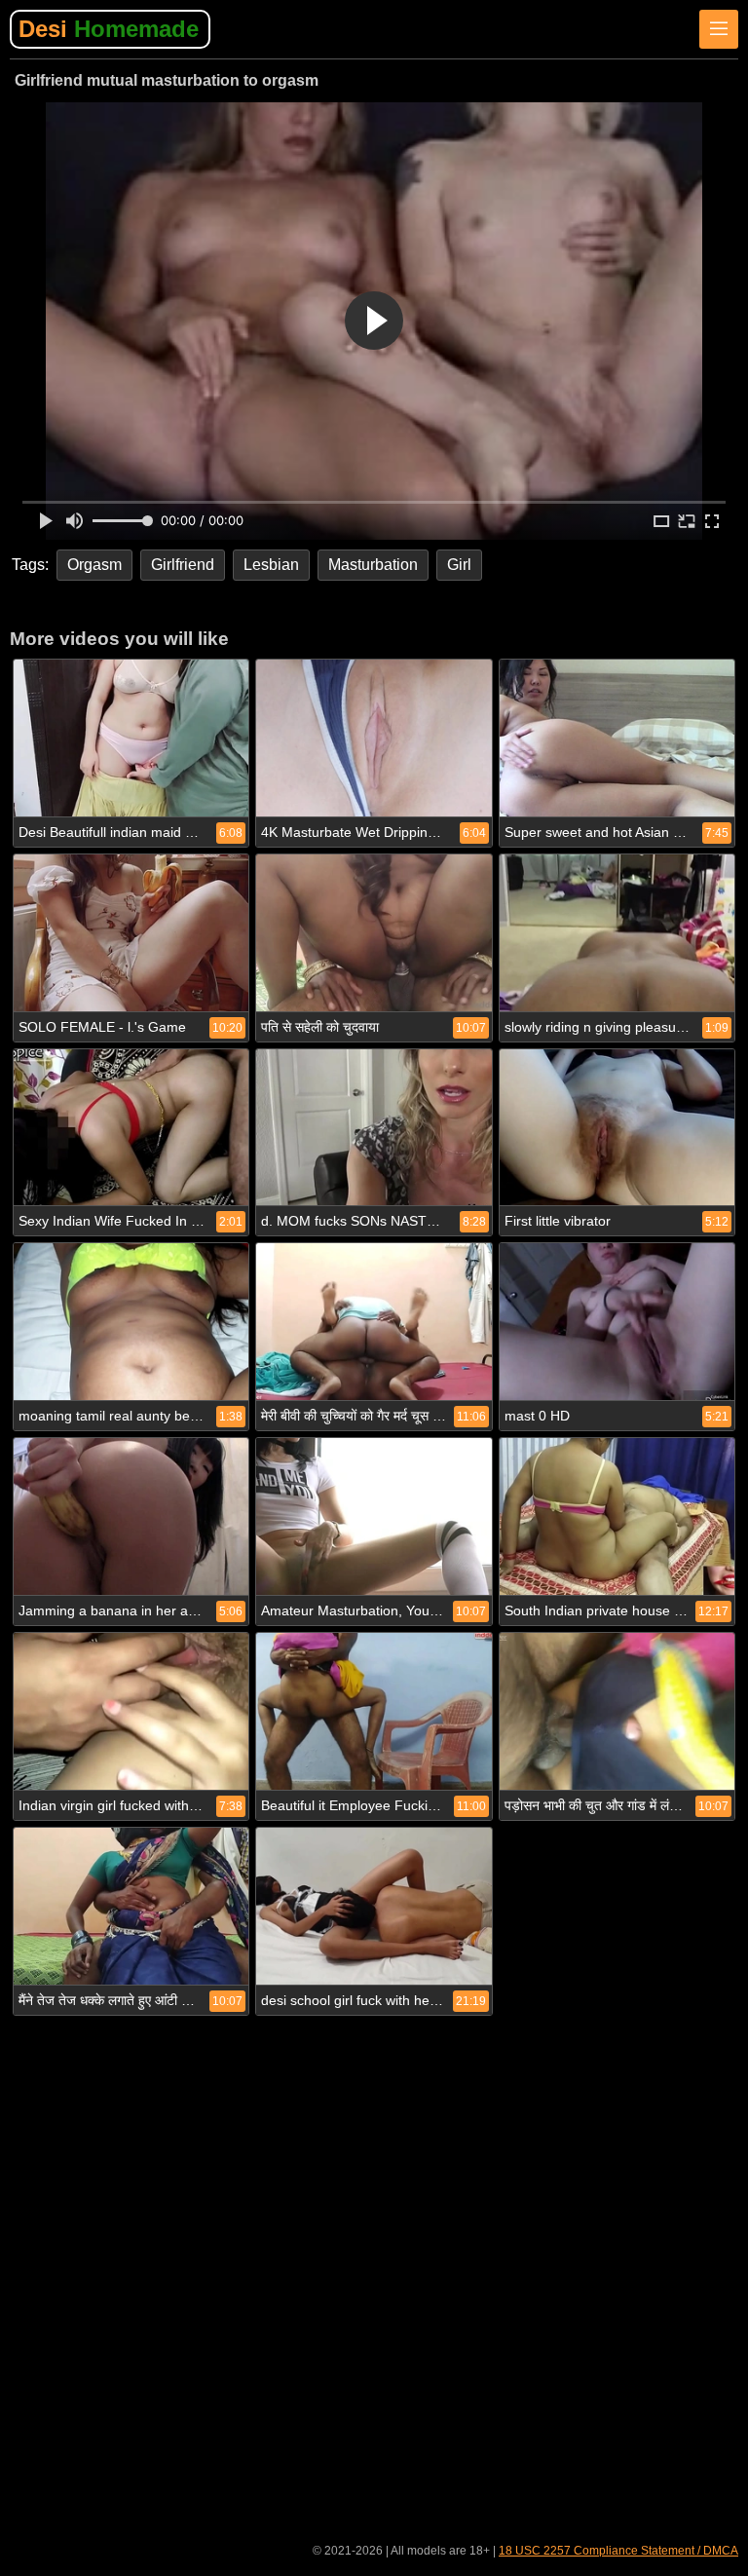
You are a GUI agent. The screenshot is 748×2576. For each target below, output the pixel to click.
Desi (109, 29)
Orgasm (94, 565)
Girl (459, 565)
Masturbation (373, 565)
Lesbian (271, 565)
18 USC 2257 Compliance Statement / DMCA (618, 2551)
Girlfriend (183, 565)
